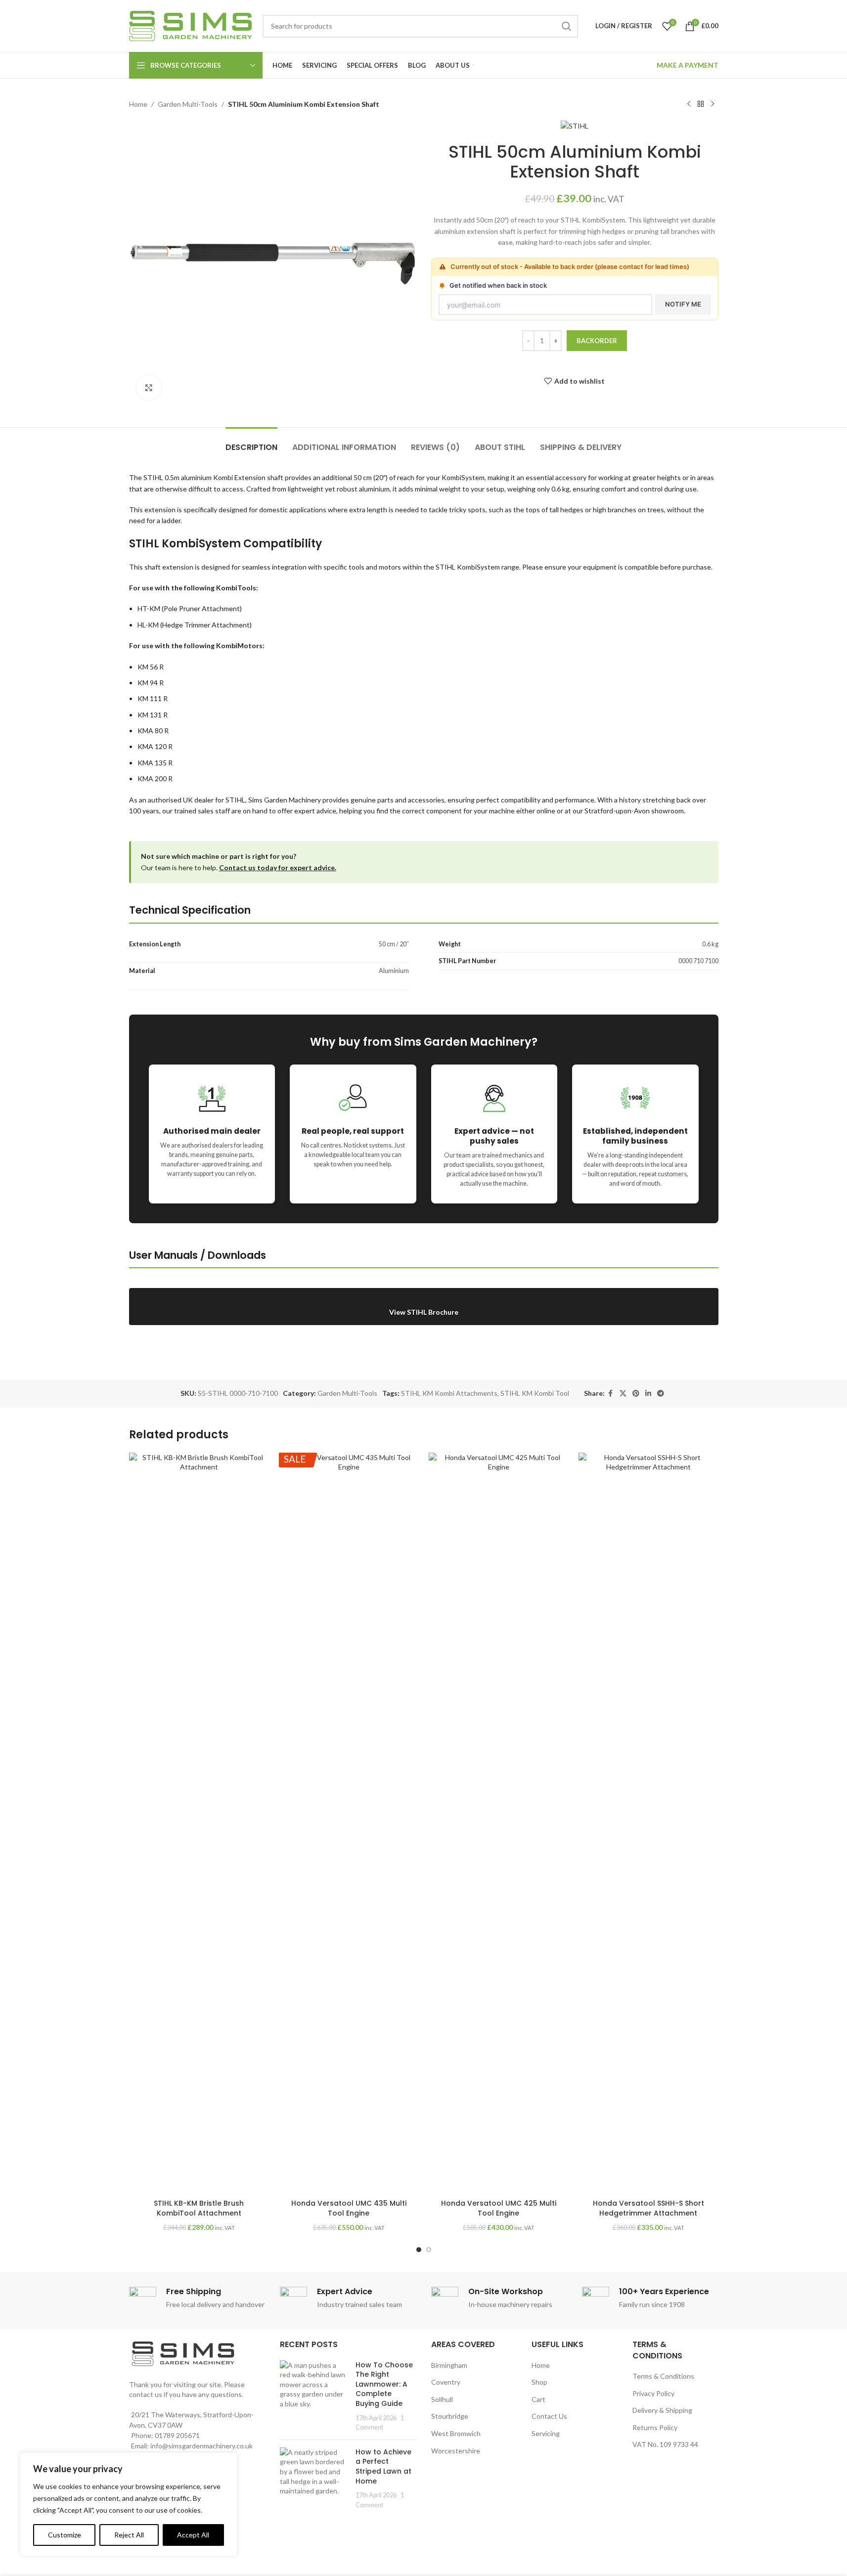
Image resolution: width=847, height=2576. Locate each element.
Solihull (442, 2399)
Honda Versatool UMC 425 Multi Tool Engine (499, 2208)
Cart (538, 2399)
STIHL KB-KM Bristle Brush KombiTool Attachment (199, 2208)
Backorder (597, 341)
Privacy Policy (653, 2393)
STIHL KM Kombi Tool (535, 1393)
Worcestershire (456, 2451)
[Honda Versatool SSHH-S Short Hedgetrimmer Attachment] (648, 1823)
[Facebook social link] (611, 1394)
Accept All (193, 2535)
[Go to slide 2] (429, 2250)
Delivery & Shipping (662, 2410)
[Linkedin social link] (648, 1394)
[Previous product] (689, 104)
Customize (65, 2535)
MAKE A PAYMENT (688, 65)
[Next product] (713, 104)
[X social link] (623, 1394)
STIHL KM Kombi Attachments (449, 1393)
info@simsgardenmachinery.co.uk (201, 2446)
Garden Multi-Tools (188, 104)
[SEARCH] (567, 26)
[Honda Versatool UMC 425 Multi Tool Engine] (499, 1823)
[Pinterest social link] (636, 1394)
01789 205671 (177, 2435)
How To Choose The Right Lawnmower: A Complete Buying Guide (384, 2384)
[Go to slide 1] (419, 2250)
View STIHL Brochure (424, 1312)
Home (138, 104)
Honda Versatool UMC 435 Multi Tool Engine (349, 2208)
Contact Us (549, 2416)
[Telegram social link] (661, 1394)
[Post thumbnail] (314, 2396)
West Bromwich (456, 2433)
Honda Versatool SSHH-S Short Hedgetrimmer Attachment (648, 2208)
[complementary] (129, 2504)
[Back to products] (701, 104)
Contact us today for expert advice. (278, 867)
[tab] (251, 442)
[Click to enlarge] (149, 388)
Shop (539, 2382)
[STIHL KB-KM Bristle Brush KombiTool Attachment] (199, 1823)
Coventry (446, 2382)
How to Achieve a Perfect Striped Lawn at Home (383, 2466)
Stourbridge (450, 2416)
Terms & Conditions (663, 2376)
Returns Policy (655, 2427)
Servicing (546, 2433)
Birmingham (449, 2365)
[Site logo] (191, 25)
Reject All (129, 2535)
